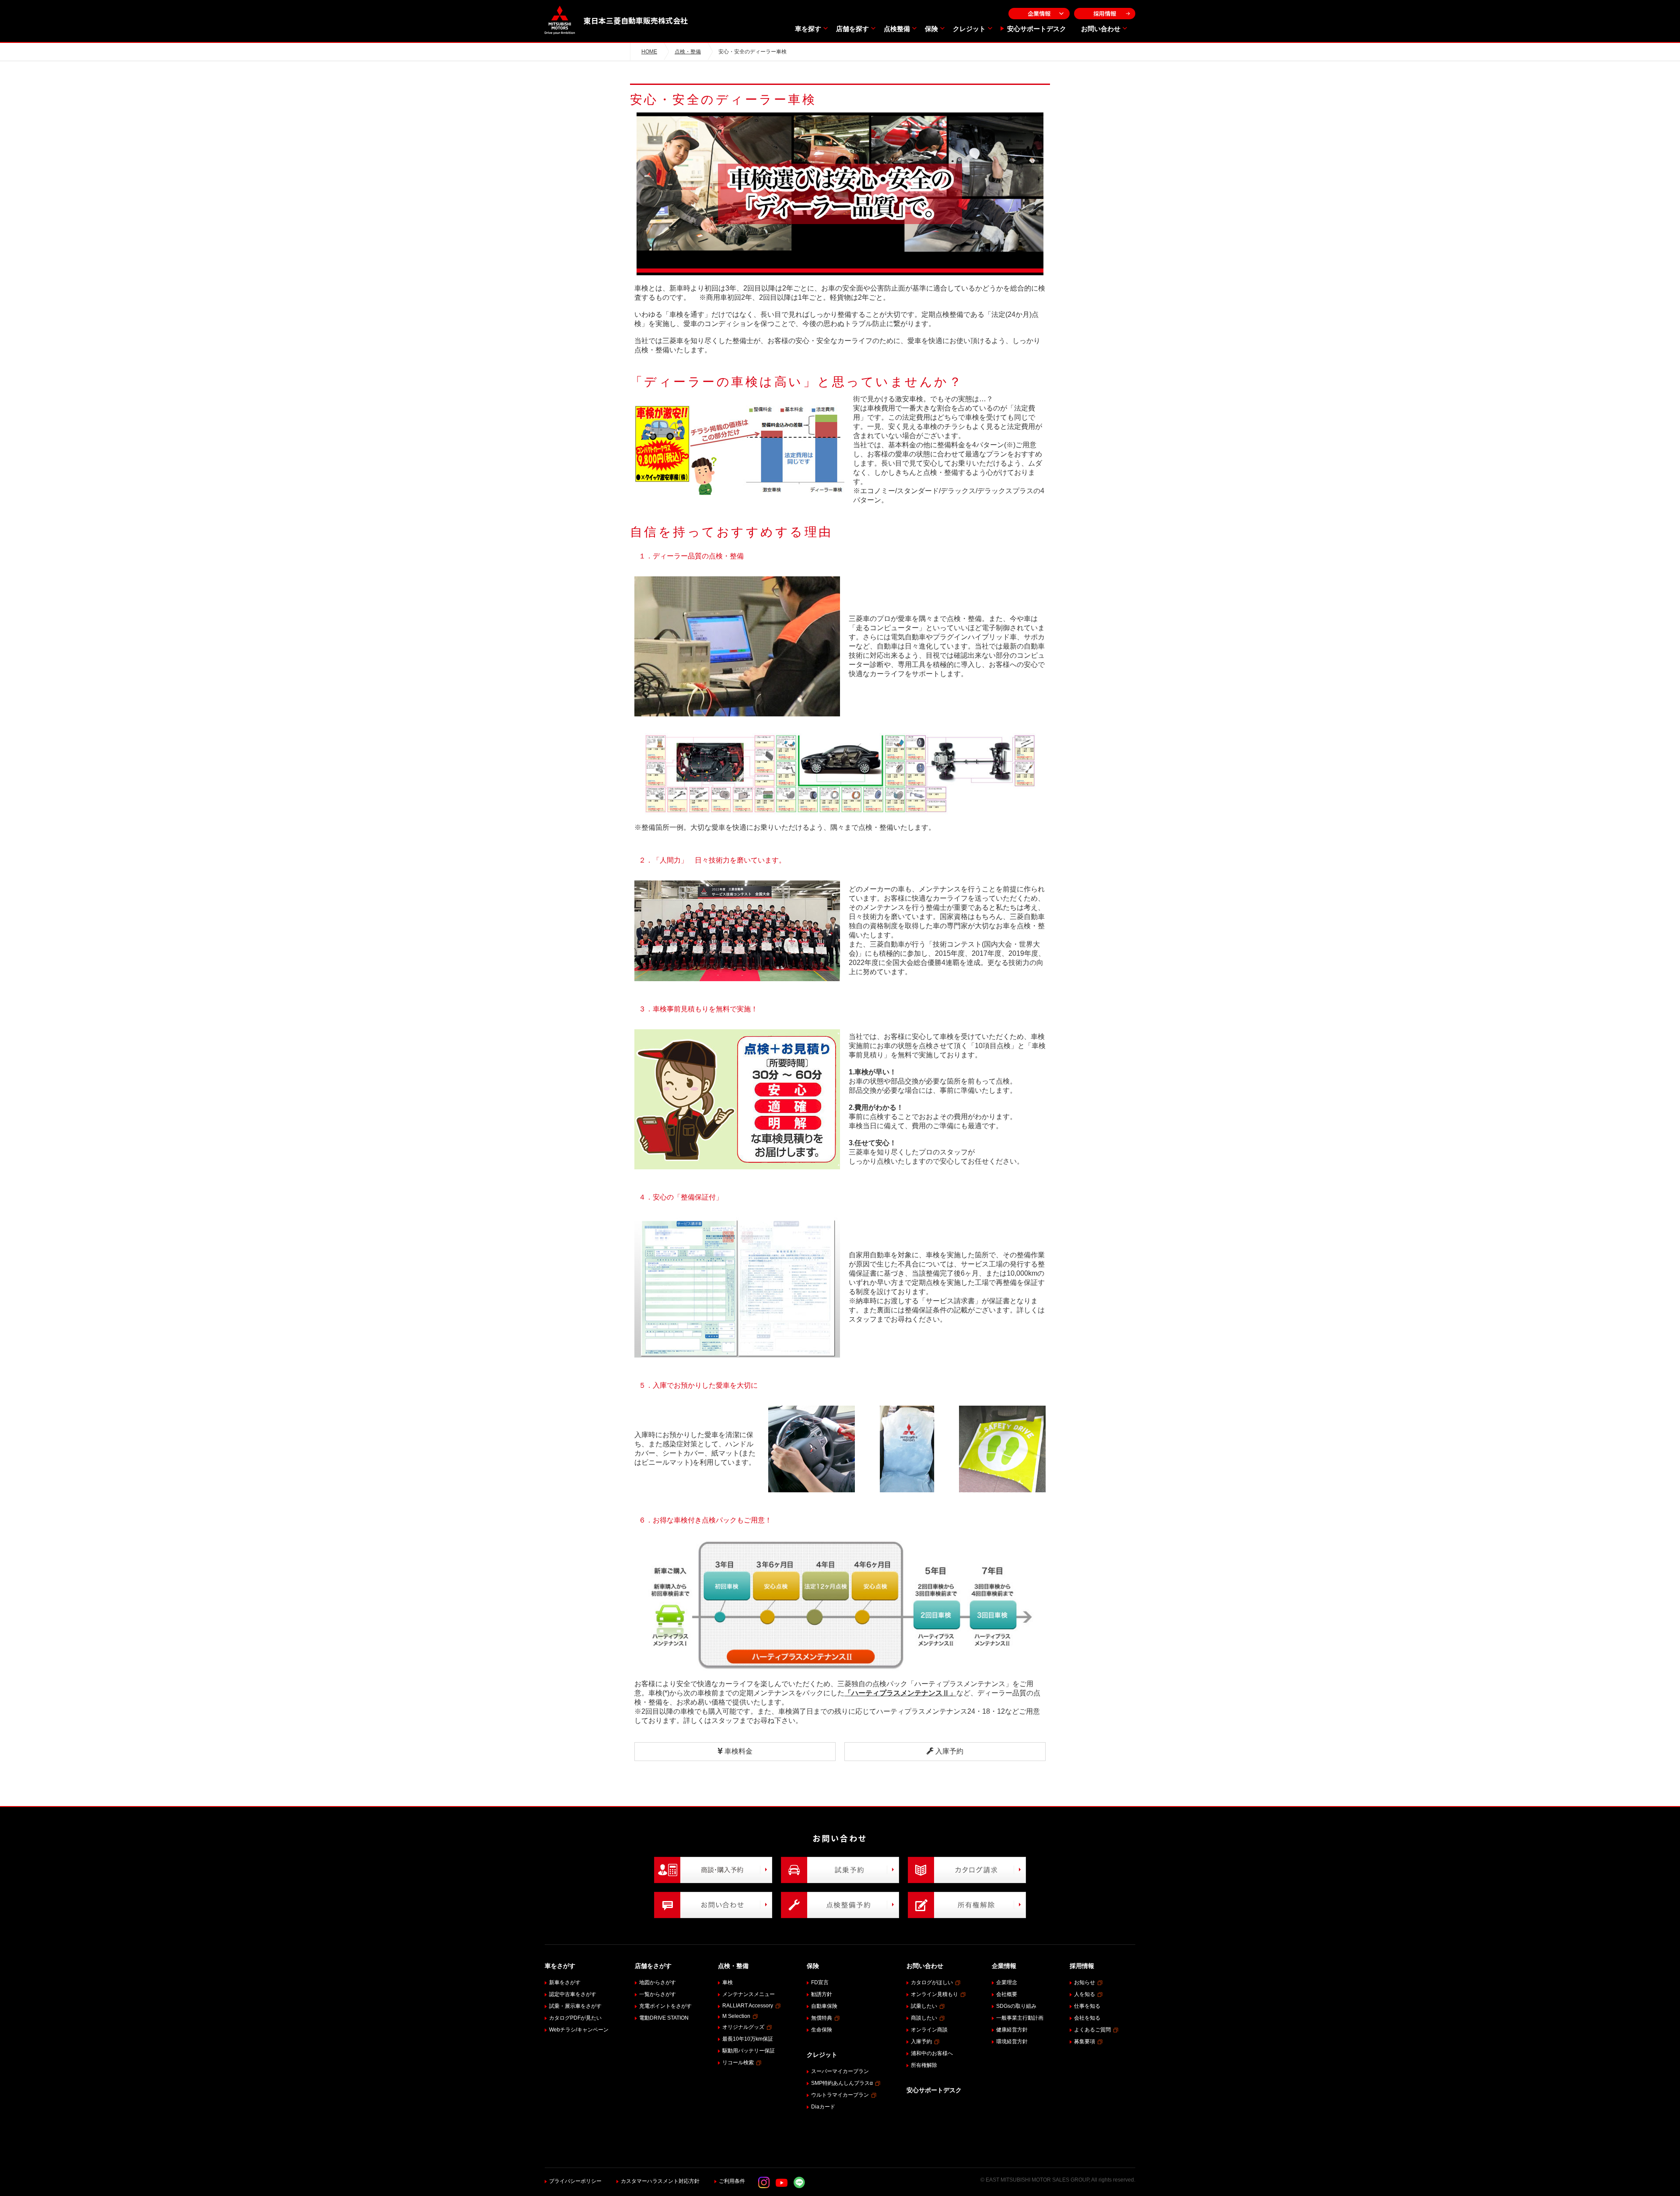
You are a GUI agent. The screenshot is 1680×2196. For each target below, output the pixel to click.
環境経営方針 (1012, 2042)
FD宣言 (820, 1982)
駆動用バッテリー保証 (749, 2051)
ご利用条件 (732, 2181)
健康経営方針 (1012, 2030)
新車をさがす (565, 1982)
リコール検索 (738, 2063)
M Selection (736, 2016)
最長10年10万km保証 (748, 2039)
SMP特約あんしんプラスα (842, 2083)
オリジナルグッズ (743, 2027)
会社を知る (1087, 2018)
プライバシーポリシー (575, 2181)
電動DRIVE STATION (664, 2018)
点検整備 (897, 29)
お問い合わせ (1101, 29)
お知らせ (1085, 1982)
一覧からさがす (658, 1994)
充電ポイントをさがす (665, 2006)
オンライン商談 (929, 2030)
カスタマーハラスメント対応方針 (660, 2181)
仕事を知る (1087, 2006)
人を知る (1085, 1994)
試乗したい (924, 2006)
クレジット (969, 29)
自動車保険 (824, 2006)
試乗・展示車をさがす (575, 2006)
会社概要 (1007, 1994)
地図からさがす (658, 1982)
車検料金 (738, 1751)
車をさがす (560, 1966)
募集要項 (1085, 2042)
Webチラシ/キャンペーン (579, 2030)
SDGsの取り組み (1016, 2006)
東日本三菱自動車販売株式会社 (636, 20)
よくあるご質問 (1092, 2030)
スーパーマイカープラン (840, 2071)
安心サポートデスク (1037, 29)
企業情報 (1039, 13)
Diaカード (823, 2107)
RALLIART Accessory (748, 2006)
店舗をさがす (653, 1966)
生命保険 (822, 2030)
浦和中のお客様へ (932, 2053)
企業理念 (1007, 1982)
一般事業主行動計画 (1020, 2018)
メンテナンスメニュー (749, 1994)
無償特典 (822, 2018)
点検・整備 (688, 52)
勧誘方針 (822, 1994)
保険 (931, 29)
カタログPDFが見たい (575, 2018)
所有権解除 (924, 2065)
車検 (728, 1982)
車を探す (808, 29)
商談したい (924, 2018)
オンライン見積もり (934, 1994)
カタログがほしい (932, 1982)
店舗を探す (852, 29)
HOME (649, 52)
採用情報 (1105, 13)
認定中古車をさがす (573, 1994)
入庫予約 (948, 1751)
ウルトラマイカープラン (840, 2095)
